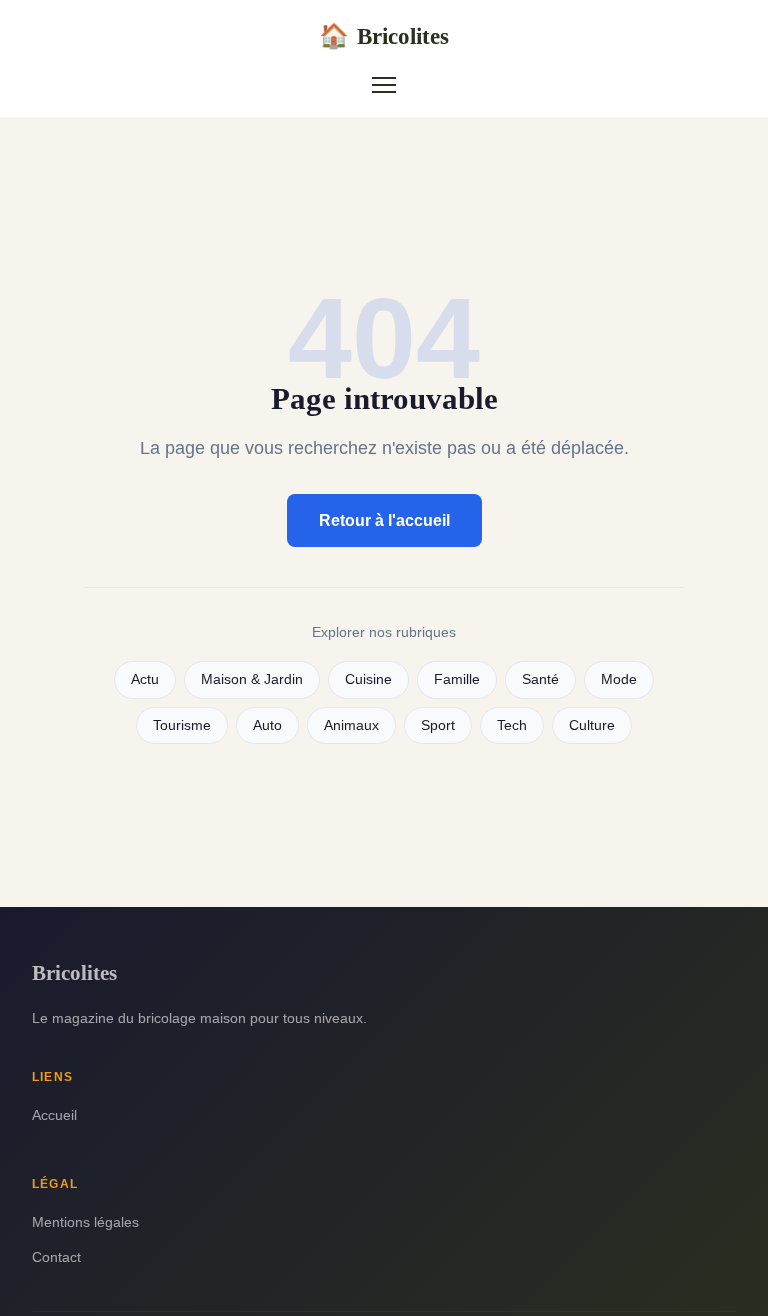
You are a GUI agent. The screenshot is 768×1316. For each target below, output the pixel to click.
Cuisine (368, 679)
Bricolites (384, 36)
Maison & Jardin (252, 679)
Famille (457, 679)
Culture (592, 725)
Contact (56, 1257)
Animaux (351, 725)
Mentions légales (85, 1222)
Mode (619, 679)
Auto (267, 725)
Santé (540, 679)
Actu (145, 679)
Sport (438, 725)
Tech (512, 725)
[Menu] (384, 85)
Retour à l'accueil (384, 520)
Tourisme (182, 725)
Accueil (54, 1115)
